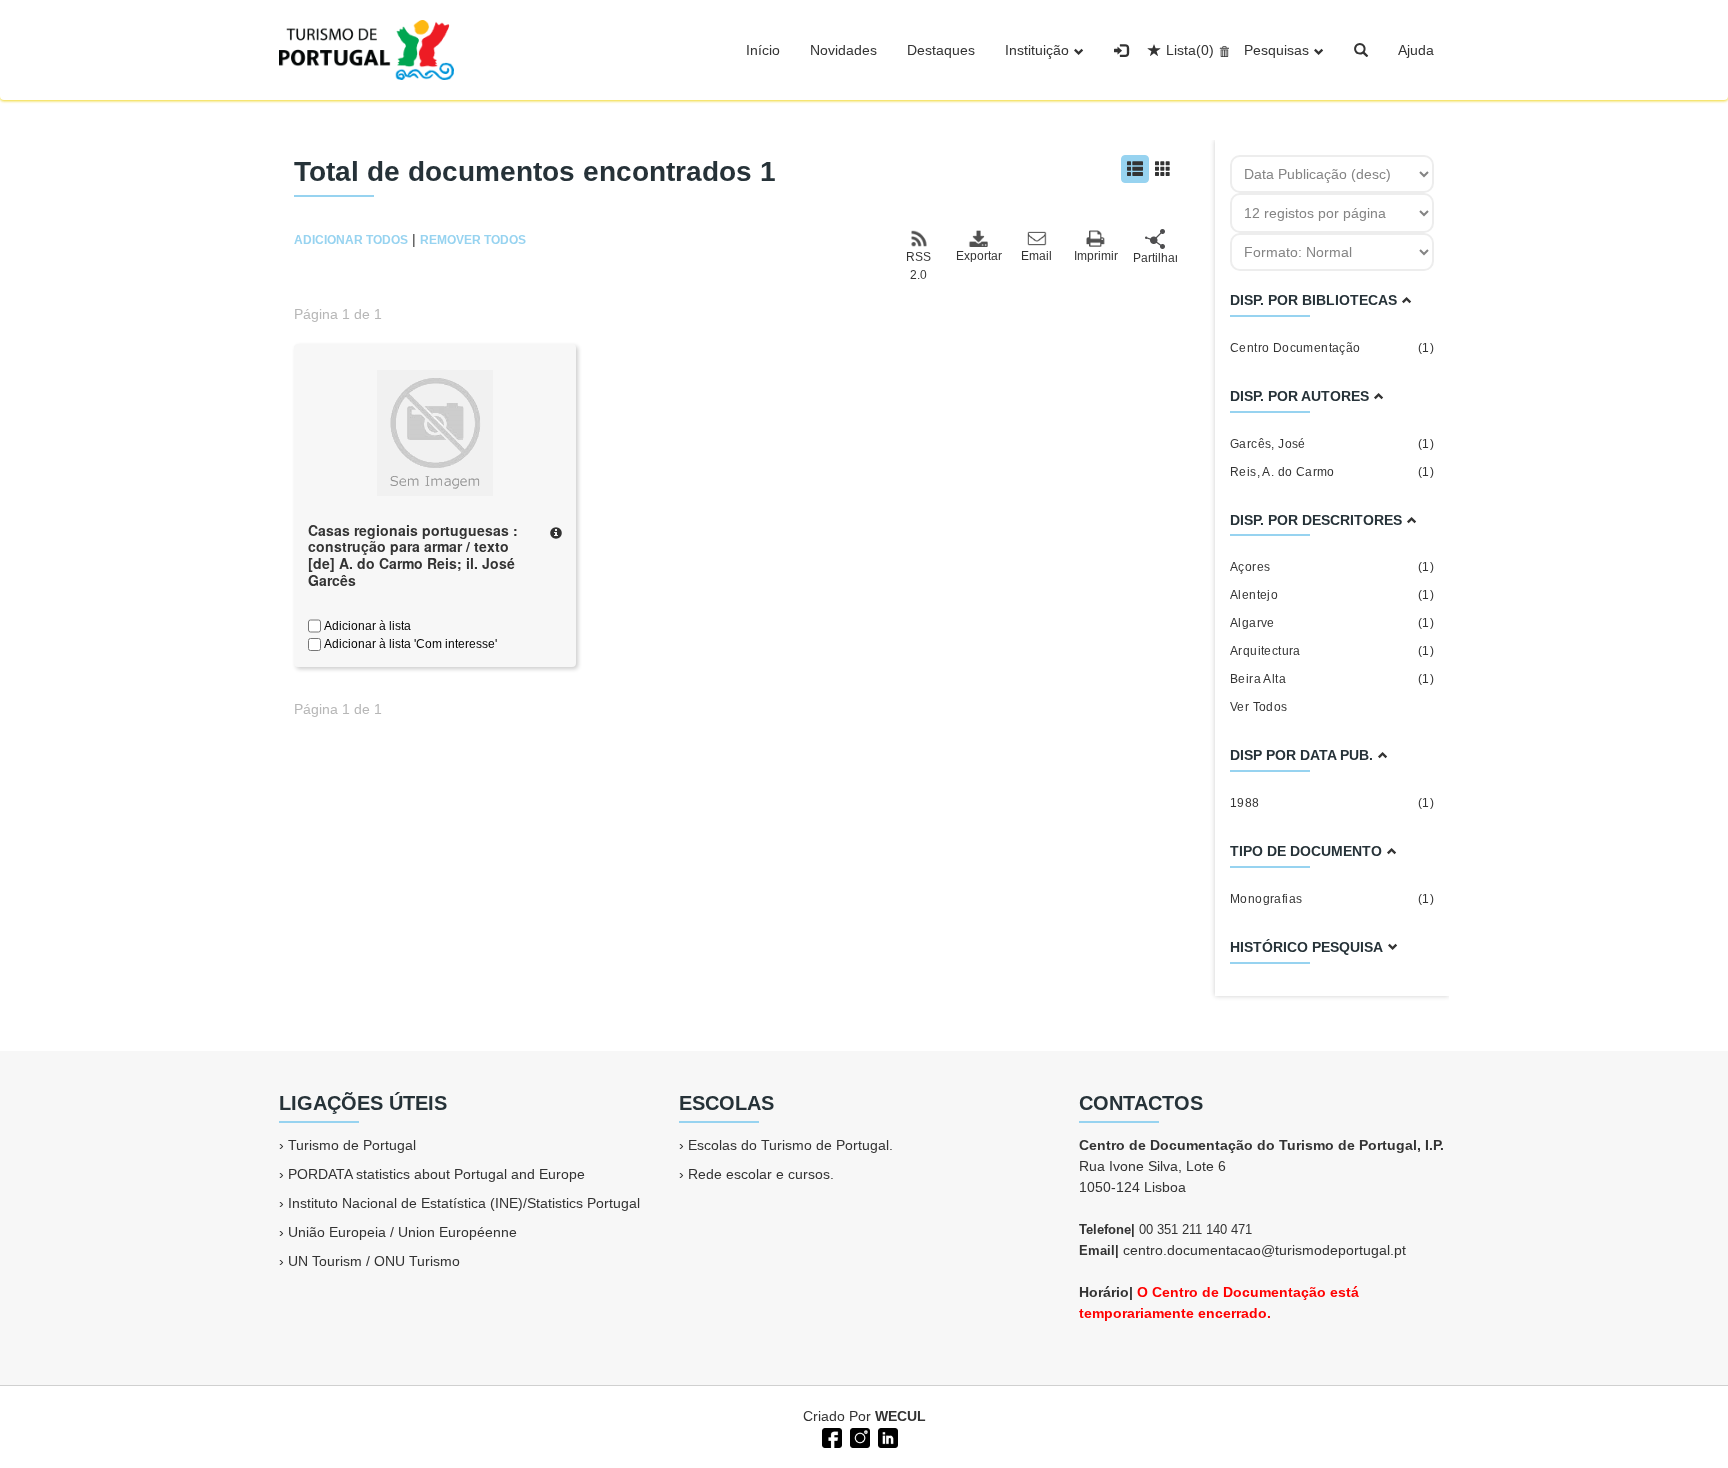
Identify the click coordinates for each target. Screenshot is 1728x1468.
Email (1036, 256)
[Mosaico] (1163, 169)
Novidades (843, 50)
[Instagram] (858, 1436)
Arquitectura (1332, 651)
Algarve (1332, 623)
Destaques (941, 50)
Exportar (978, 256)
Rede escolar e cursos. (761, 1174)
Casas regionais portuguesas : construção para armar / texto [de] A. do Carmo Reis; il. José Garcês (413, 555)
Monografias (1332, 899)
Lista (1190, 50)
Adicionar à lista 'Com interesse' (409, 644)
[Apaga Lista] (1221, 50)
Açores (1332, 567)
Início (763, 50)
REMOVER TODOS (473, 240)
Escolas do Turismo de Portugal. (790, 1145)
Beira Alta (1332, 679)
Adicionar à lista (366, 626)
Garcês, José (1332, 444)
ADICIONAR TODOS (351, 240)
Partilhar (1155, 258)
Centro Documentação (1332, 348)
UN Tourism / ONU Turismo (374, 1261)
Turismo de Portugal (352, 1145)
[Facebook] (830, 1436)
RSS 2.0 (918, 266)
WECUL (900, 1416)
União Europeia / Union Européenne (402, 1232)
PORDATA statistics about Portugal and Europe (436, 1174)
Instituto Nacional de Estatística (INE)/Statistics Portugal (464, 1203)
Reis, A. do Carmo (1332, 472)
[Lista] (1135, 169)
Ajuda (1416, 50)
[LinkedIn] (886, 1436)
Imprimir (1096, 256)
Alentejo (1332, 595)
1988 (1332, 803)
